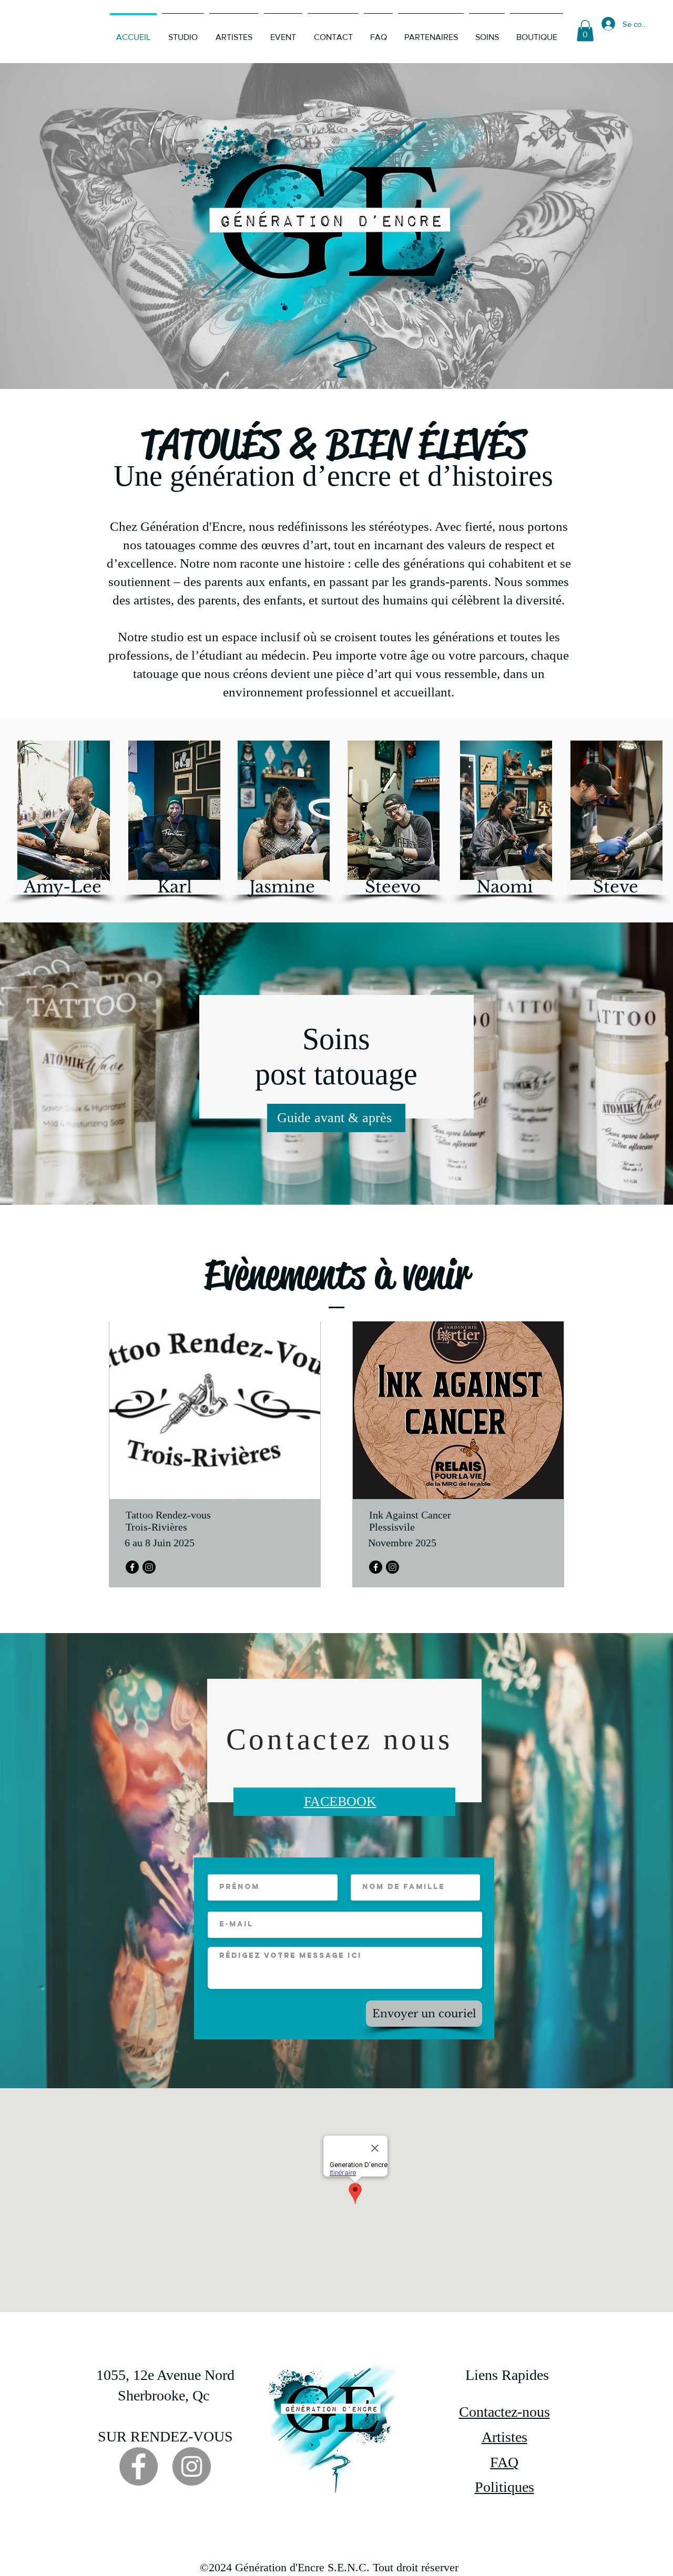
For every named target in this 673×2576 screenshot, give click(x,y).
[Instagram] (149, 1567)
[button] (585, 31)
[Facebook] (132, 1567)
